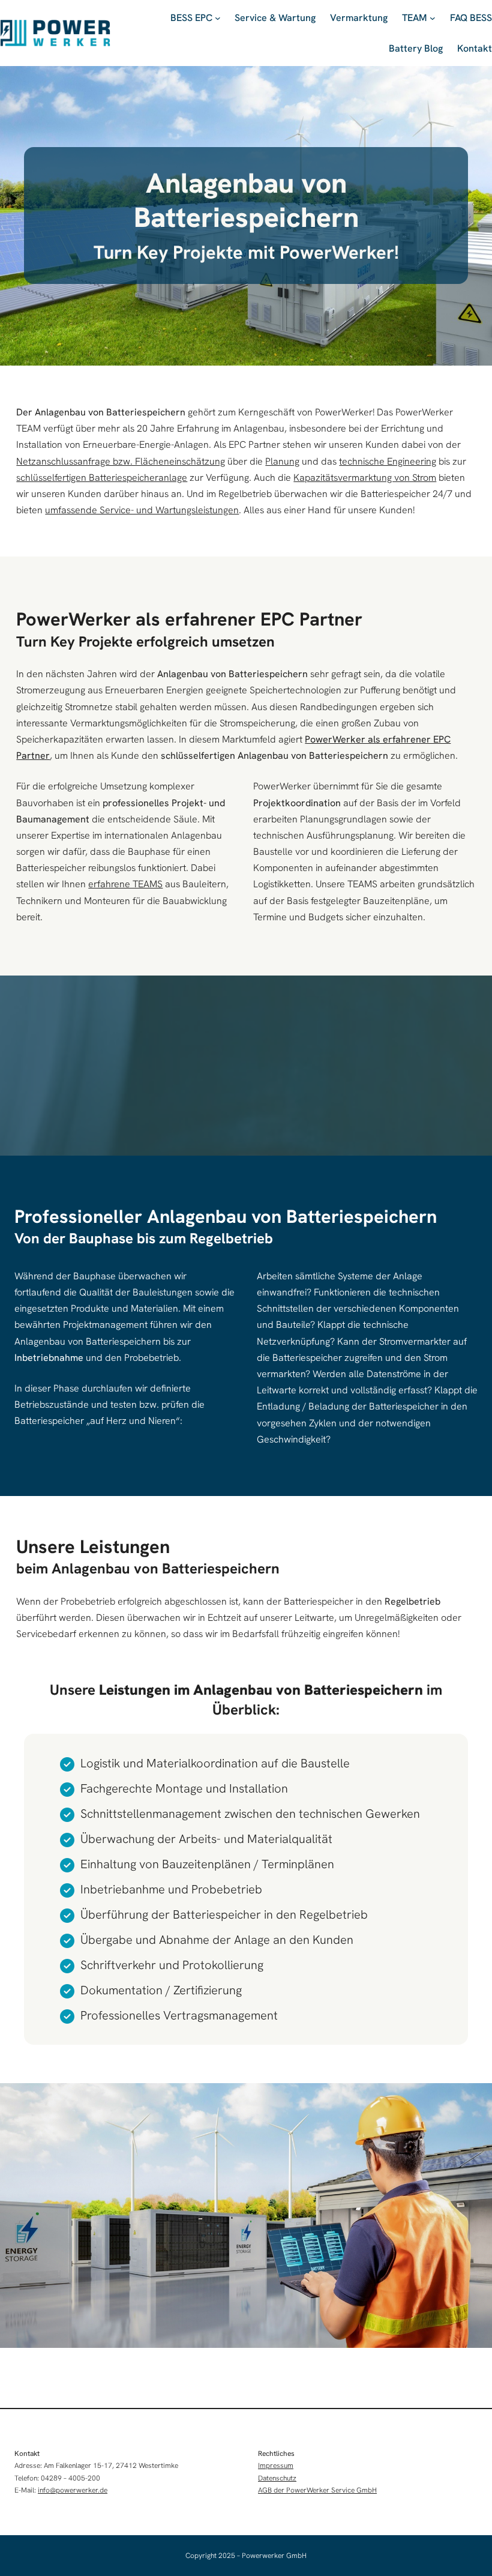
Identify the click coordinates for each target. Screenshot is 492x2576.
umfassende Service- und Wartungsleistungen (142, 510)
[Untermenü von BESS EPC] (218, 18)
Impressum (276, 2466)
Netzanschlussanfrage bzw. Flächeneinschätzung (121, 461)
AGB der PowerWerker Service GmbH (317, 2490)
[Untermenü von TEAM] (433, 18)
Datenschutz (277, 2478)
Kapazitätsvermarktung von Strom (365, 478)
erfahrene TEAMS (125, 884)
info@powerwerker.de (73, 2490)
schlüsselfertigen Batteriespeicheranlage (102, 478)
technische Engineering (388, 461)
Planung (282, 461)
